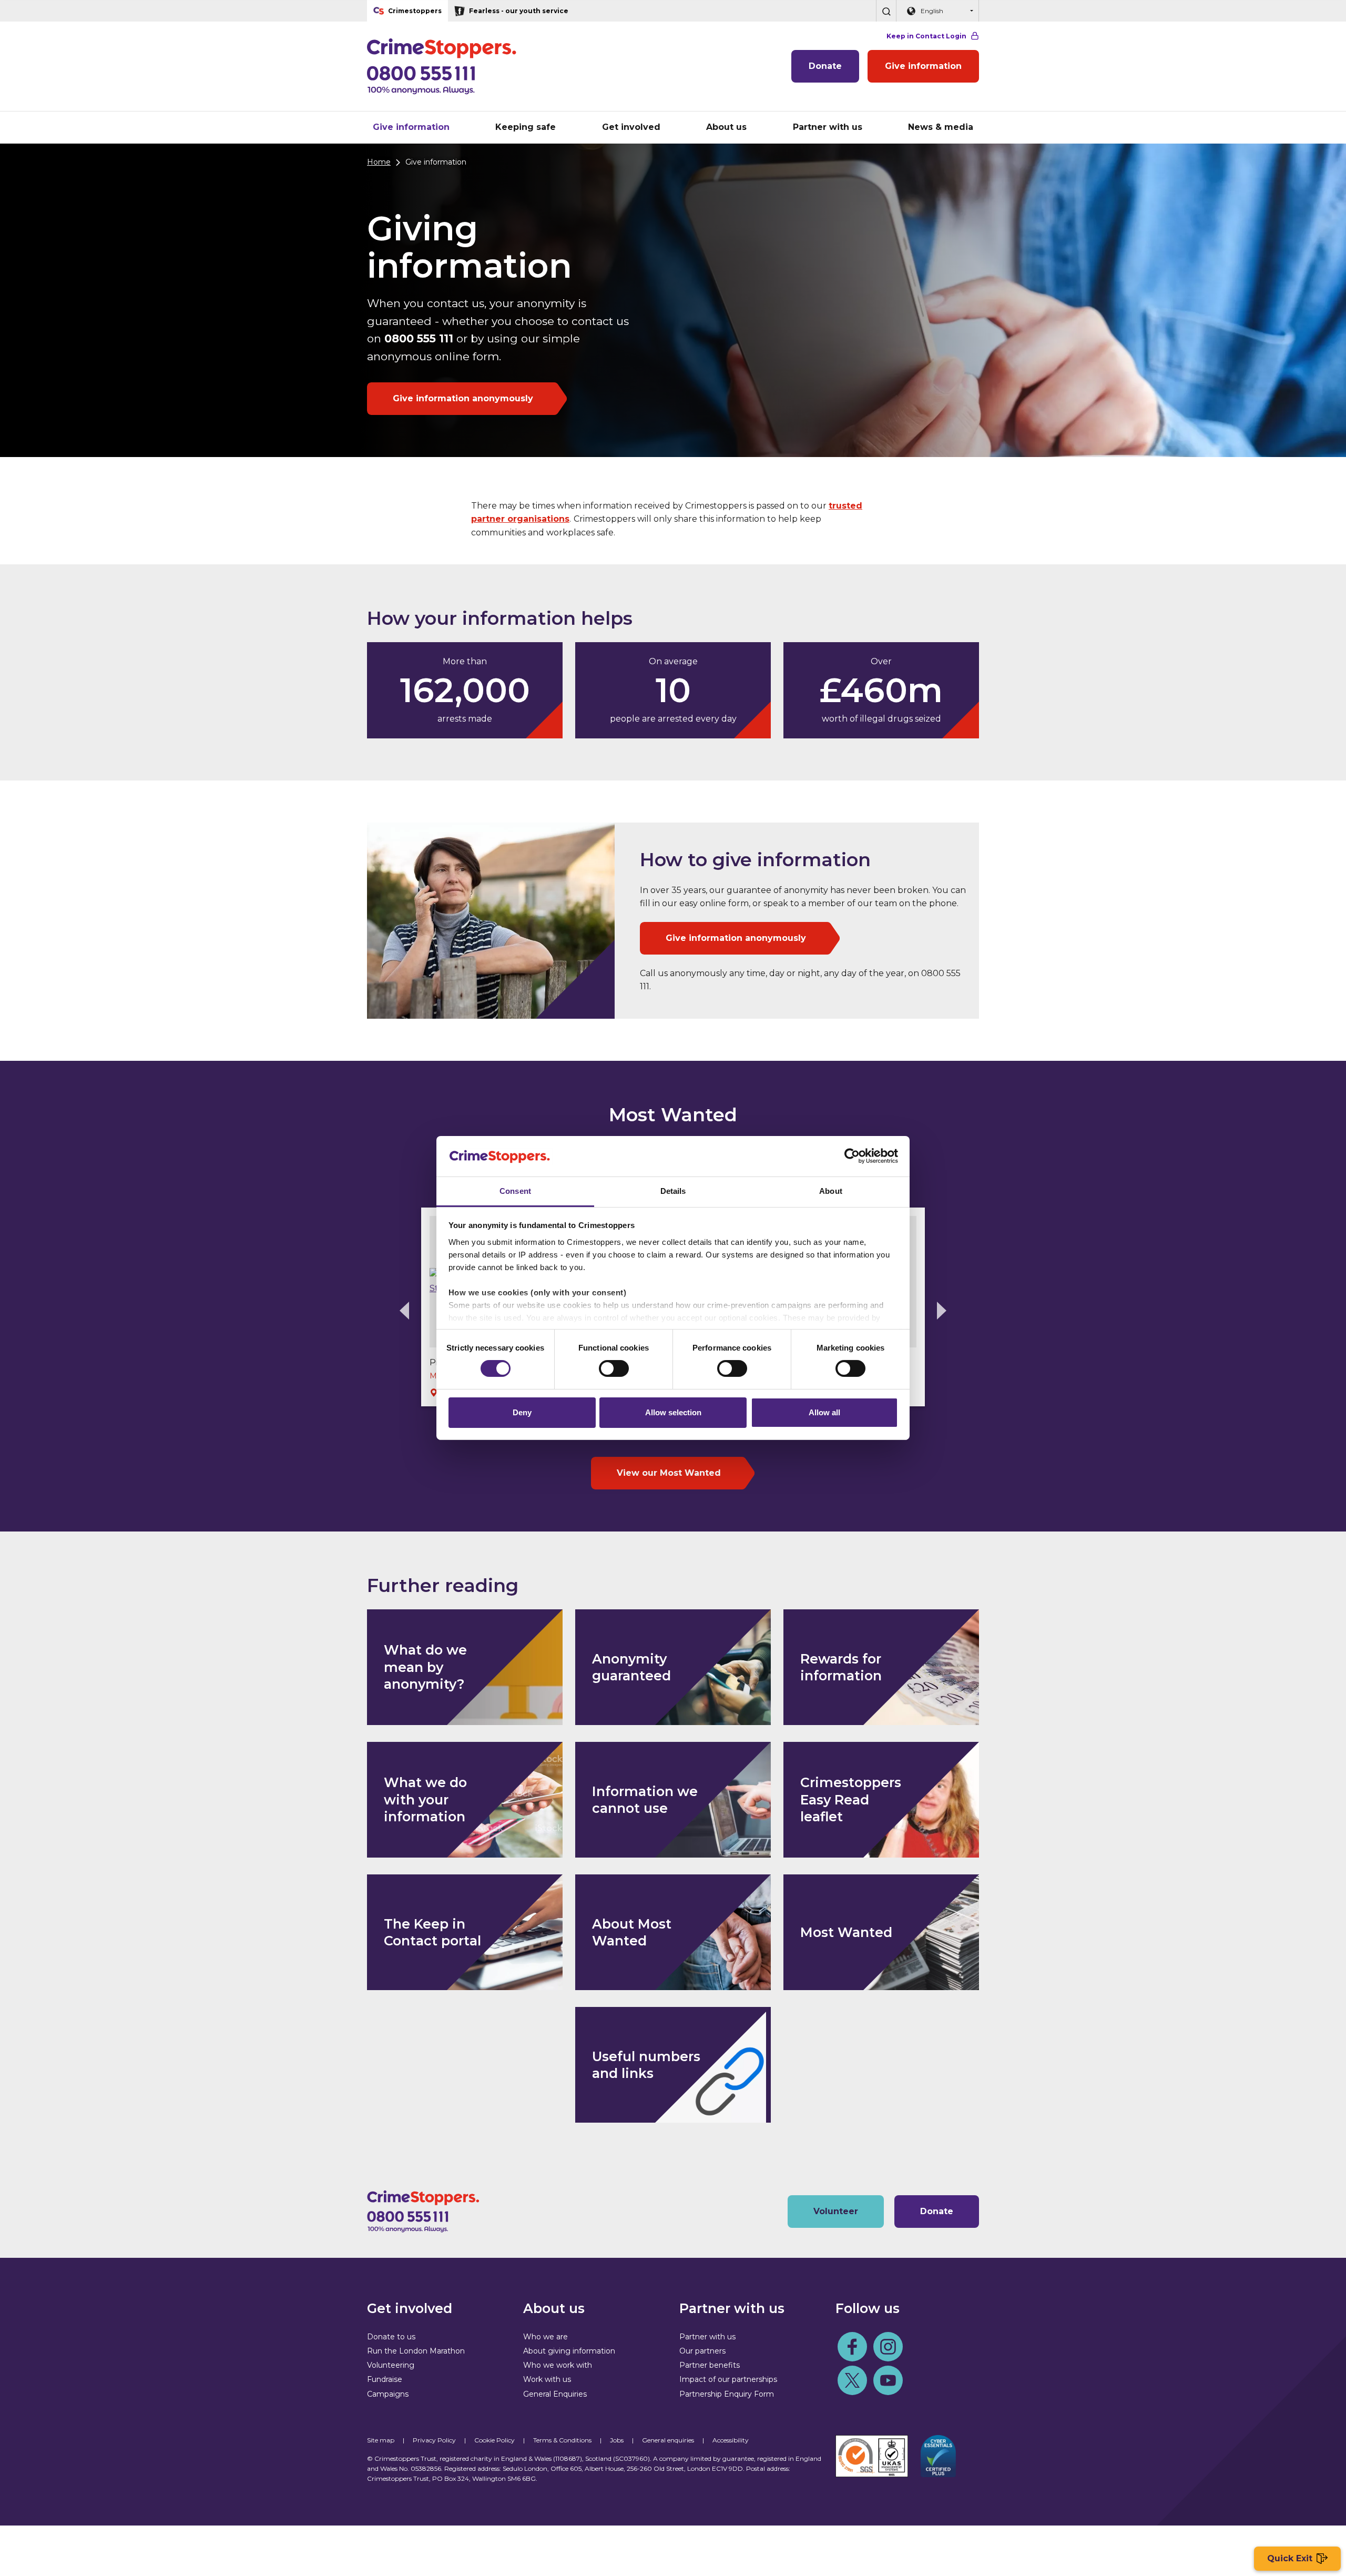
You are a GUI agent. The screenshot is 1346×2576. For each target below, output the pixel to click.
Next (942, 1311)
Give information (923, 66)
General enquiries (668, 2440)
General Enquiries (555, 2394)
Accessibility (731, 2440)
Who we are (545, 2337)
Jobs (617, 2440)
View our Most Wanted (669, 1473)
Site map (381, 2440)
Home (379, 162)
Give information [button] (411, 127)
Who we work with (558, 2365)
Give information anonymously (463, 398)
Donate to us (391, 2337)
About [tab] (831, 1191)
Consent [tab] (515, 1191)
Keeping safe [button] (526, 127)
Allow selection (673, 1412)
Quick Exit (1290, 2558)
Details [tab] (673, 1191)
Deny (522, 1412)
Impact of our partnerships (728, 2379)
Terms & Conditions (562, 2440)
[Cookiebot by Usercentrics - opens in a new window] (852, 1156)
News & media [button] (941, 127)
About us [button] (726, 127)
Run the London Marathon (416, 2351)
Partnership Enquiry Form (727, 2394)
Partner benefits (710, 2365)
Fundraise (385, 2379)
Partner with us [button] (828, 127)
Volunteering (391, 2365)
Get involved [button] (631, 127)
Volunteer (836, 2211)
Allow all (824, 1412)
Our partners (702, 2351)
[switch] (614, 1368)
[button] (886, 11)
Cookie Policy (494, 2440)
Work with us (547, 2379)
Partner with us (707, 2337)
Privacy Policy (434, 2440)
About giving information (569, 2351)
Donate (825, 66)
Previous (404, 1311)
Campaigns (388, 2394)
